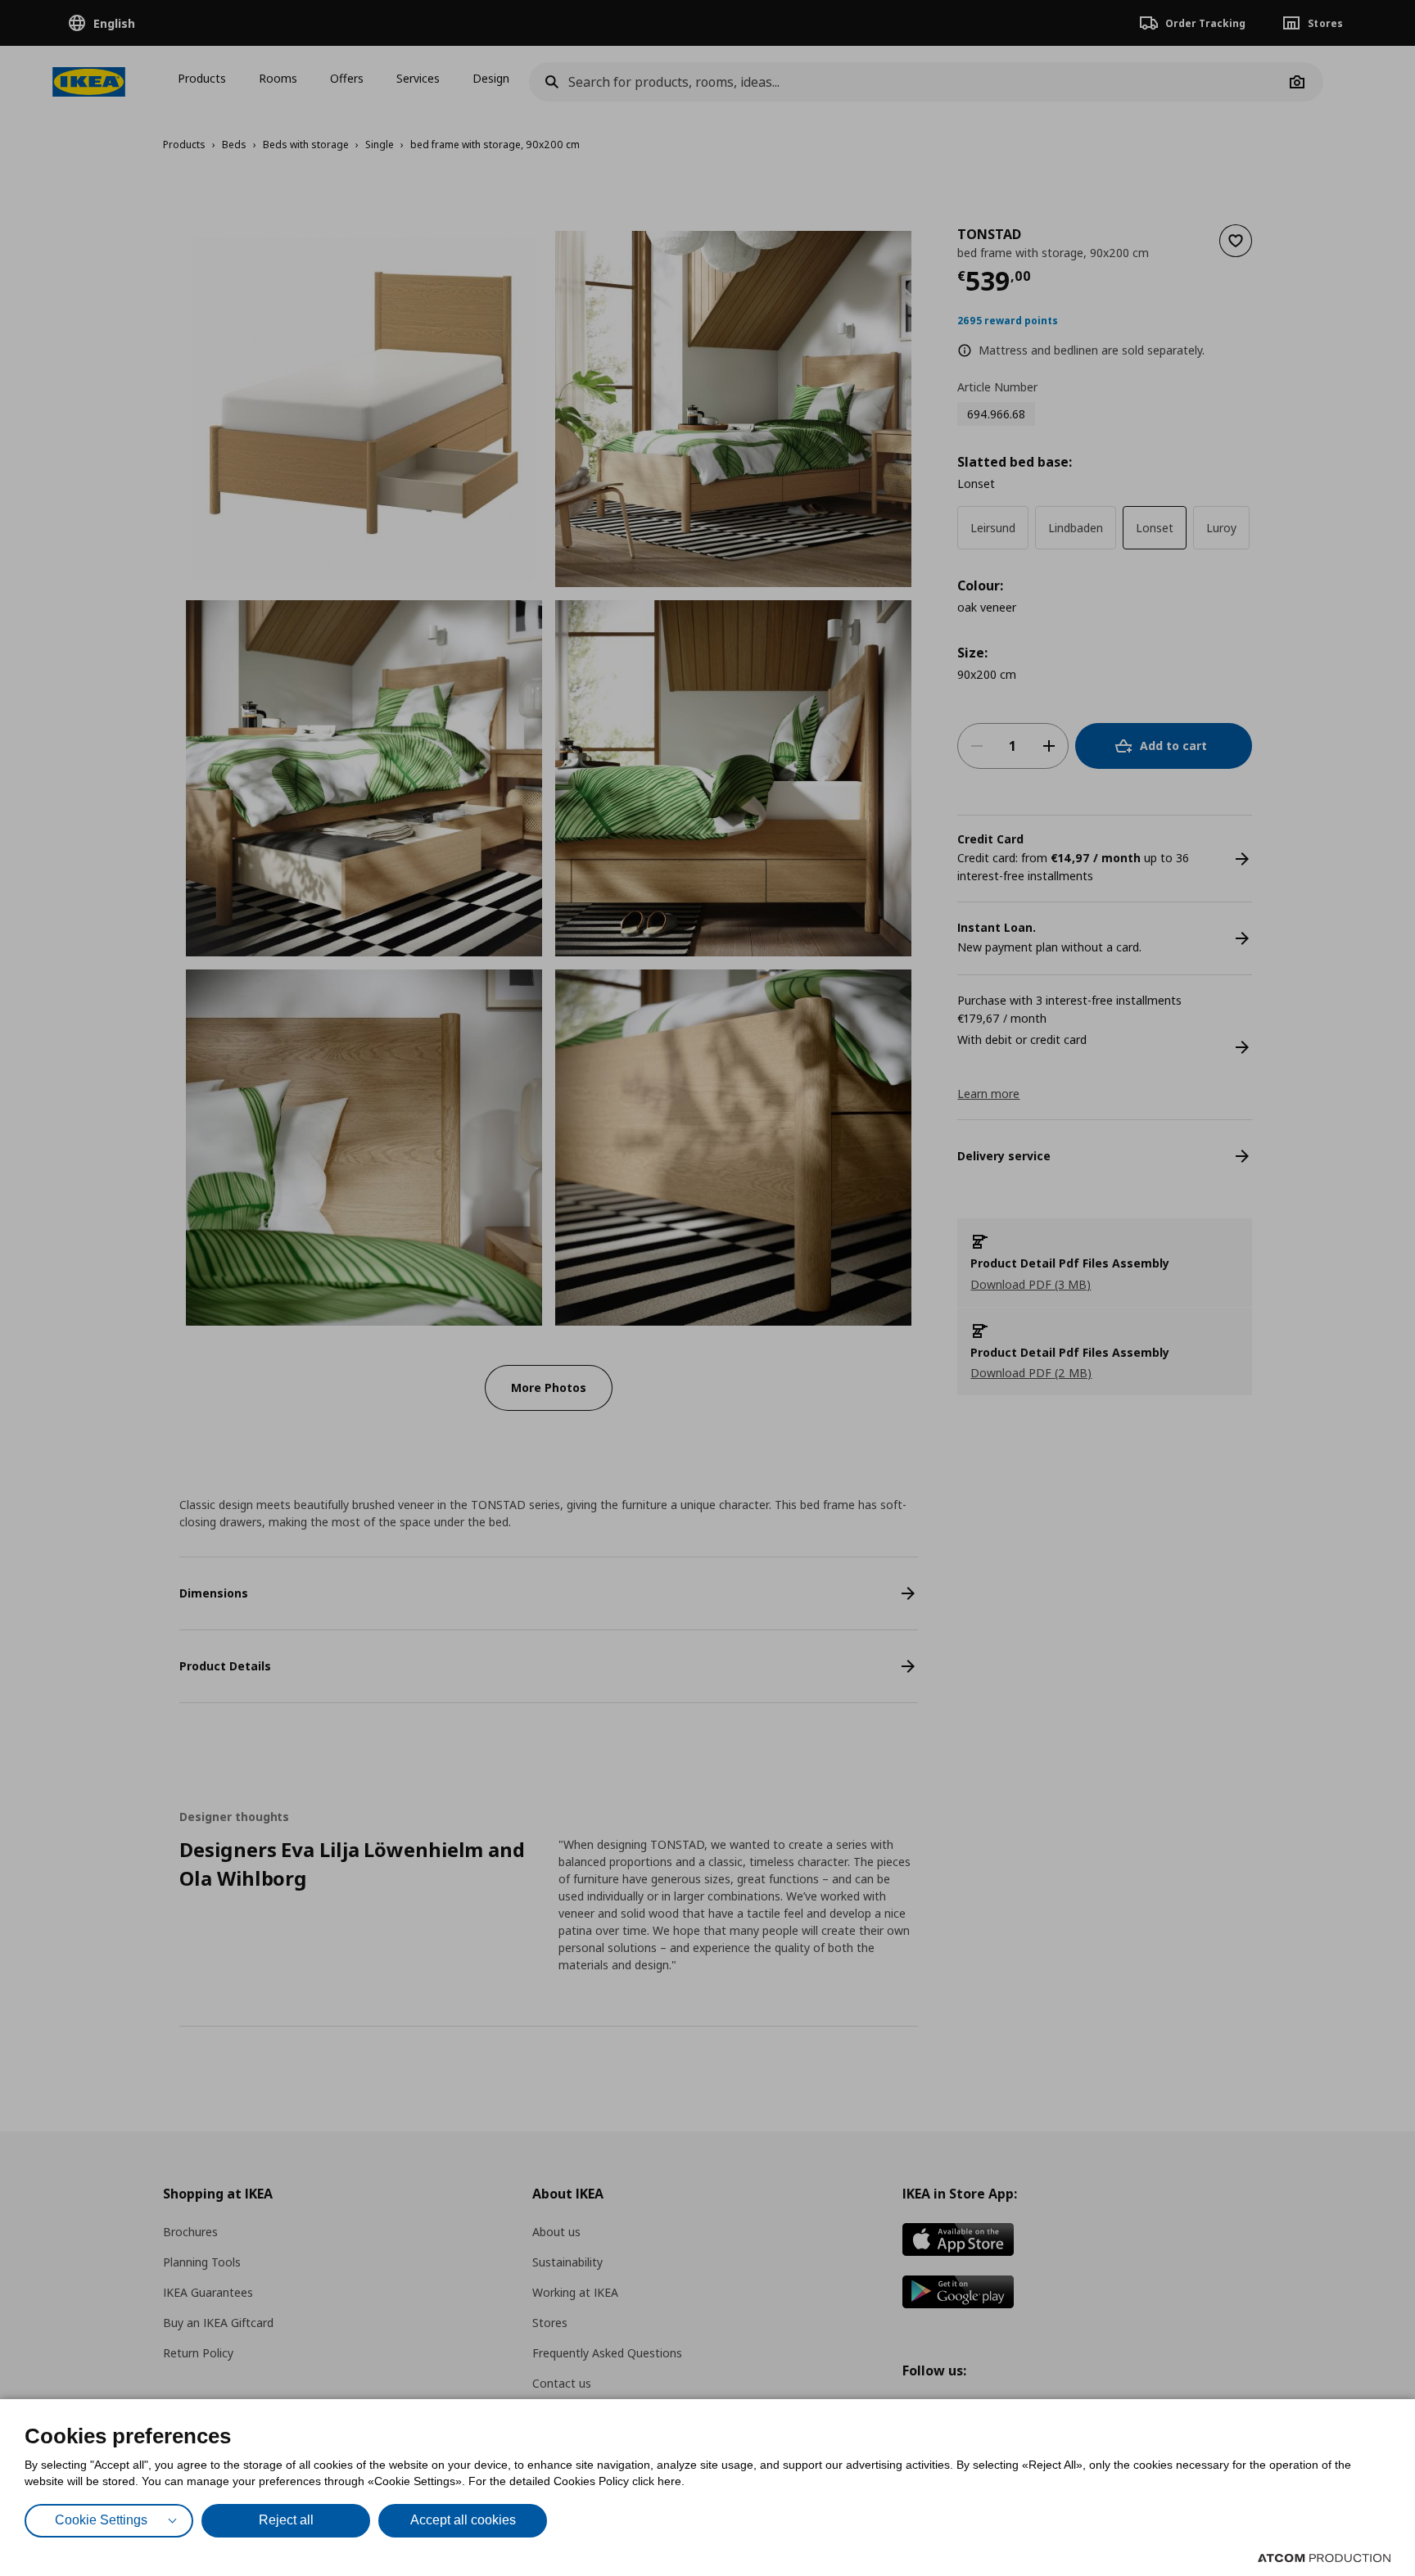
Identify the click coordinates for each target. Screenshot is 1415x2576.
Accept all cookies (463, 2520)
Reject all (286, 2520)
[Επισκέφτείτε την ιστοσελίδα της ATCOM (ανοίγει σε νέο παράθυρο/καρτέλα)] (1324, 2558)
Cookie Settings (101, 2520)
